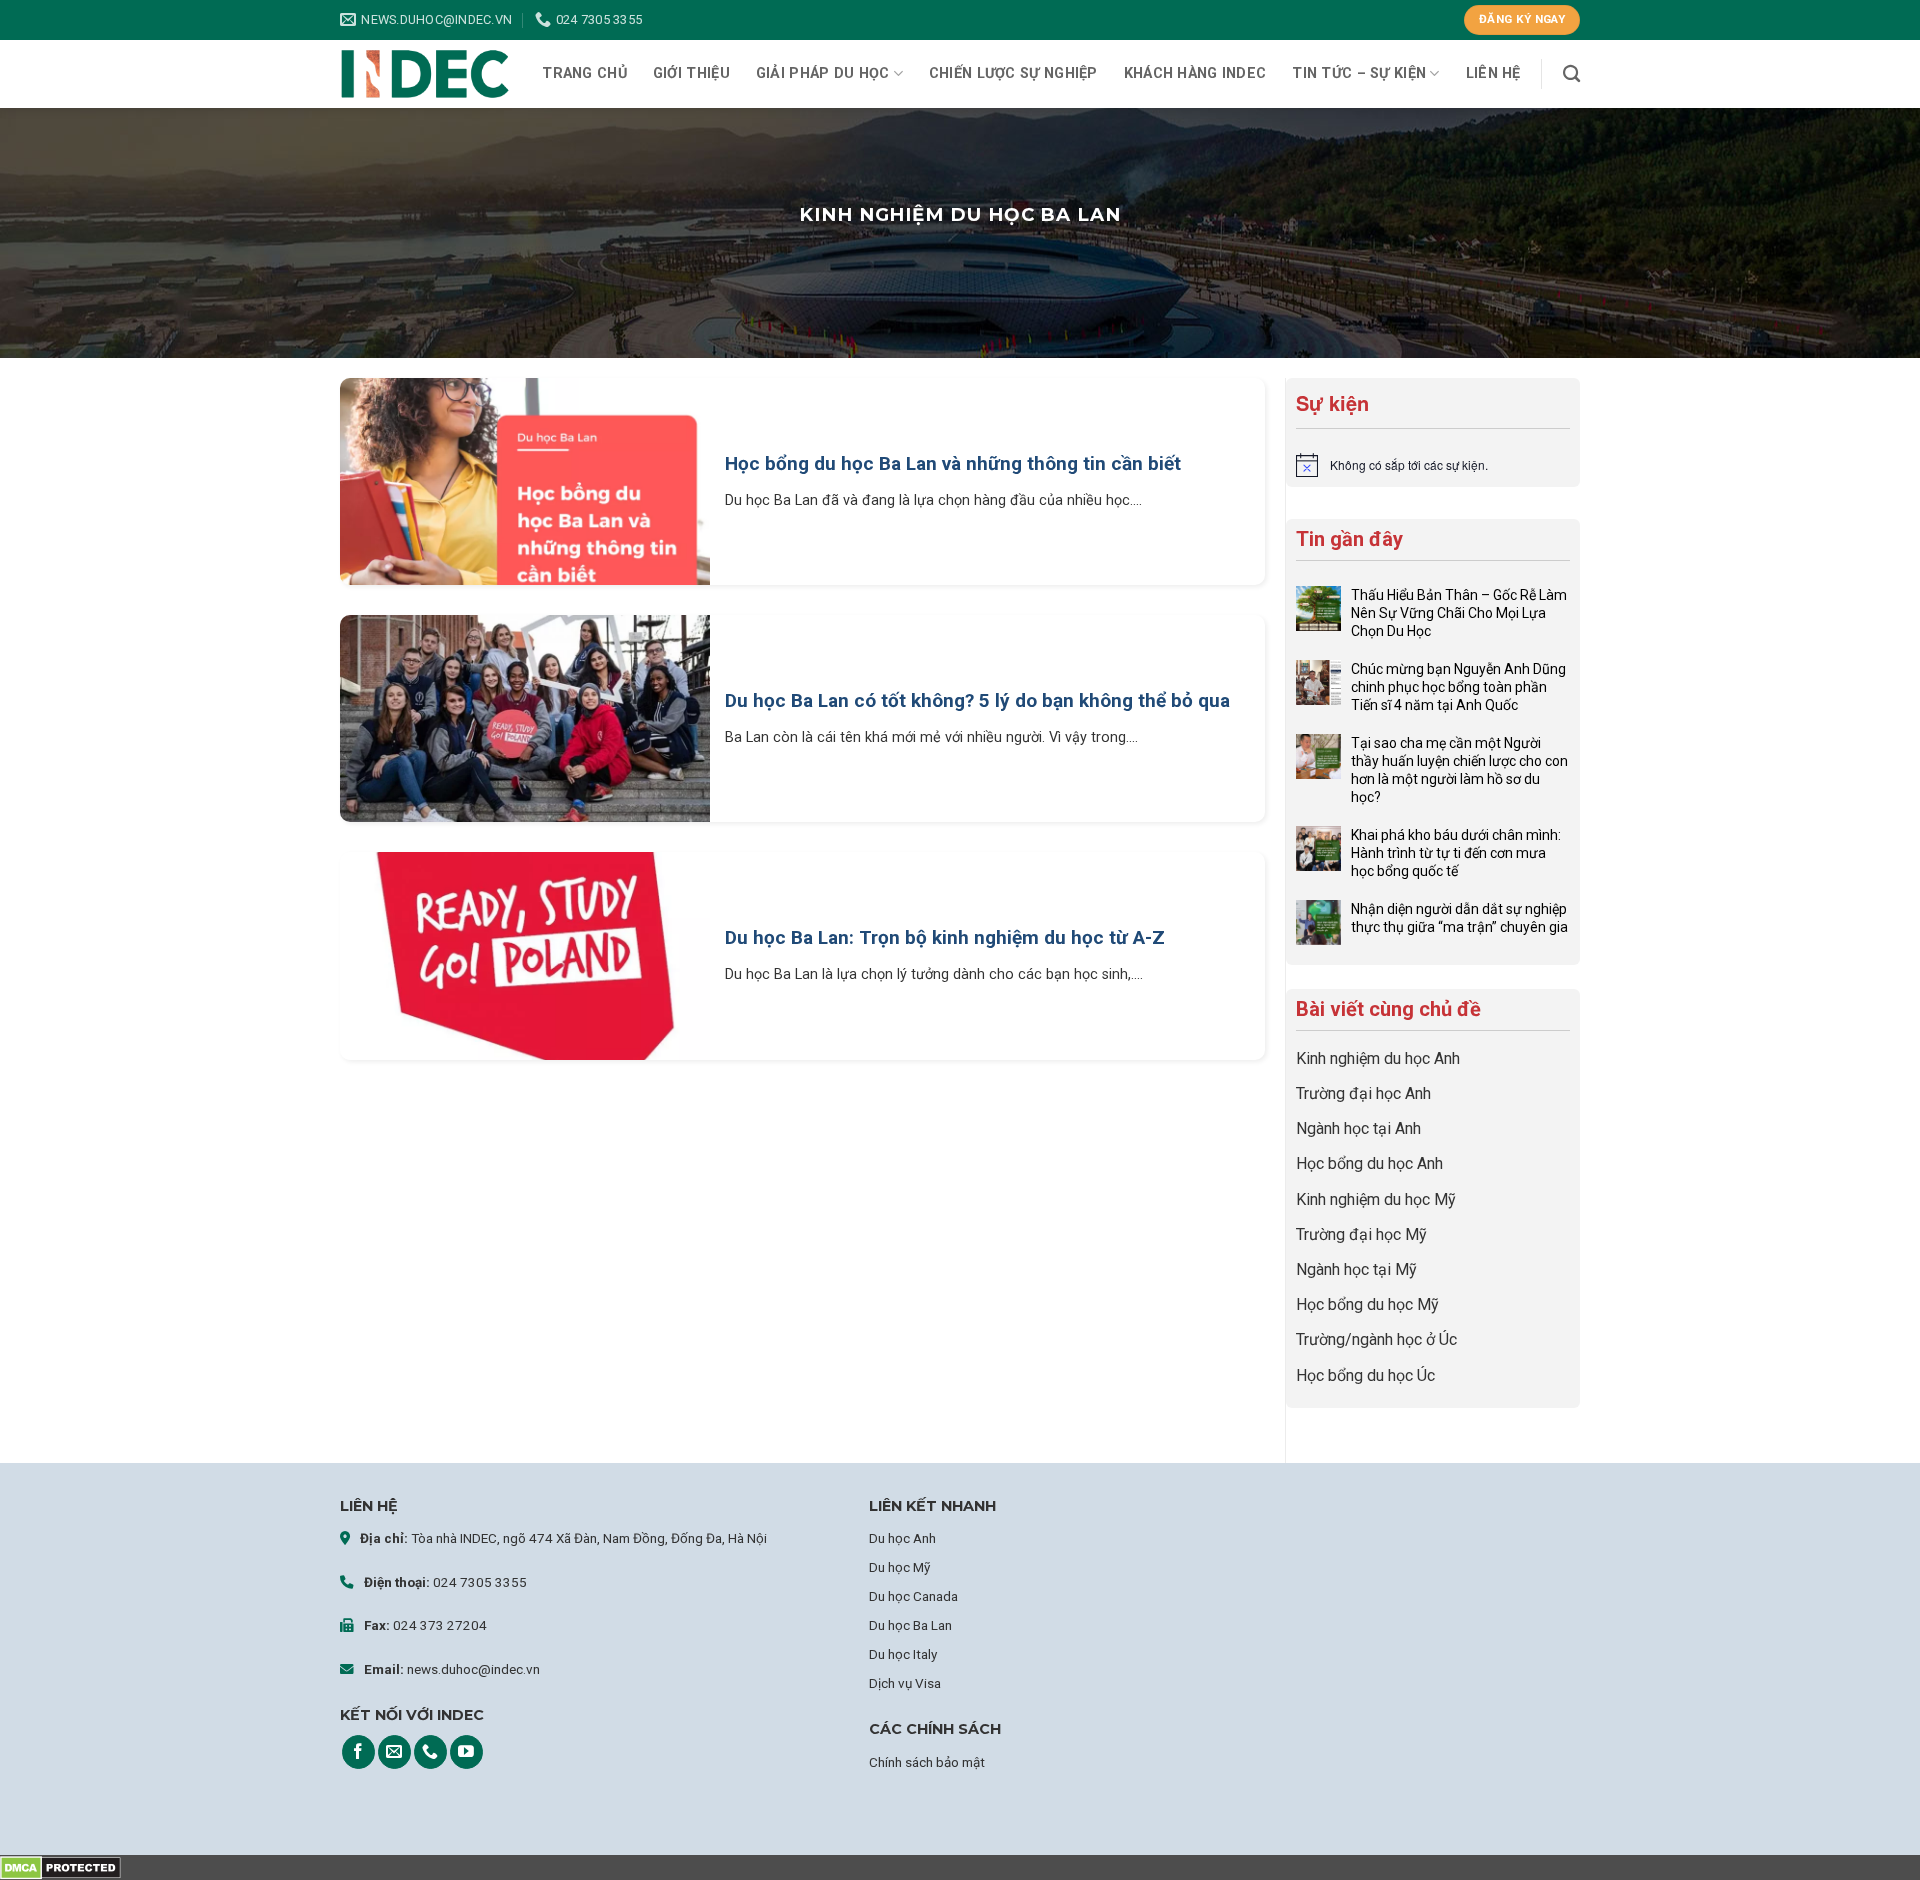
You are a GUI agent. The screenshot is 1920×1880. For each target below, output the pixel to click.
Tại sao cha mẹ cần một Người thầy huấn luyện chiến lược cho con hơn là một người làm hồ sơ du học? (1459, 770)
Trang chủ (584, 73)
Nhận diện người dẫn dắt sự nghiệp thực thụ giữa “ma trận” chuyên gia (1459, 918)
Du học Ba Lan (910, 1625)
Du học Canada (913, 1596)
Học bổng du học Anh (1369, 1163)
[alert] (1433, 465)
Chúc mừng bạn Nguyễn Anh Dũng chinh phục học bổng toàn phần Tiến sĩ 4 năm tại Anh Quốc (1458, 687)
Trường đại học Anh (1363, 1093)
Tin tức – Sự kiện (1359, 73)
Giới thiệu (691, 73)
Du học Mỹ (899, 1567)
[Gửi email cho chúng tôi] (394, 1752)
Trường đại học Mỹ (1361, 1234)
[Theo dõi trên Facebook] (358, 1752)
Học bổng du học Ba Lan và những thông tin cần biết (953, 463)
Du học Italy (903, 1654)
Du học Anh (902, 1538)
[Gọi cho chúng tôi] (430, 1752)
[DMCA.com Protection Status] (60, 1867)
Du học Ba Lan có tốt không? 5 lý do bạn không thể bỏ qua (977, 700)
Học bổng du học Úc (1365, 1375)
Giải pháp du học (823, 73)
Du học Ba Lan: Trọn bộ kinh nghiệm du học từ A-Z (945, 937)
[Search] (1571, 74)
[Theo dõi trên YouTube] (466, 1752)
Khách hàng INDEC (1195, 73)
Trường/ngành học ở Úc (1376, 1339)
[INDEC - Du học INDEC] (425, 74)
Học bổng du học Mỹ (1367, 1304)
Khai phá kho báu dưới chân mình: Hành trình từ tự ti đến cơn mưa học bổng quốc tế (1456, 853)
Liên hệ (1493, 73)
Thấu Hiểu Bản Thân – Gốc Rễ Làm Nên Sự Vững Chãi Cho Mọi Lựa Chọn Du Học (1459, 613)
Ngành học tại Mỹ (1356, 1269)
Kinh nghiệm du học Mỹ (1376, 1199)
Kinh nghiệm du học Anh (1378, 1058)
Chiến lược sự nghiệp (1013, 73)
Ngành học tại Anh (1358, 1128)
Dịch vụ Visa (905, 1683)
